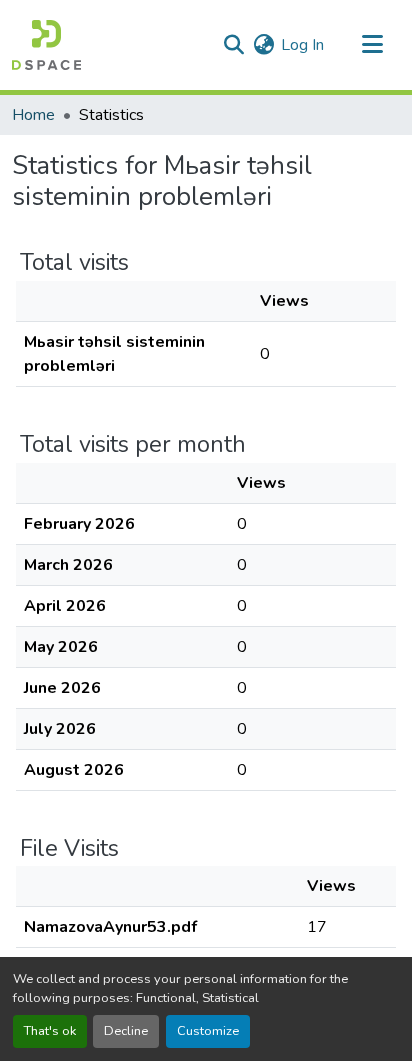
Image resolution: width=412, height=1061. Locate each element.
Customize (208, 1031)
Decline (126, 1031)
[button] (46, 45)
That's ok (50, 1031)
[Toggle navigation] (372, 45)
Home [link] (33, 115)
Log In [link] (302, 45)
